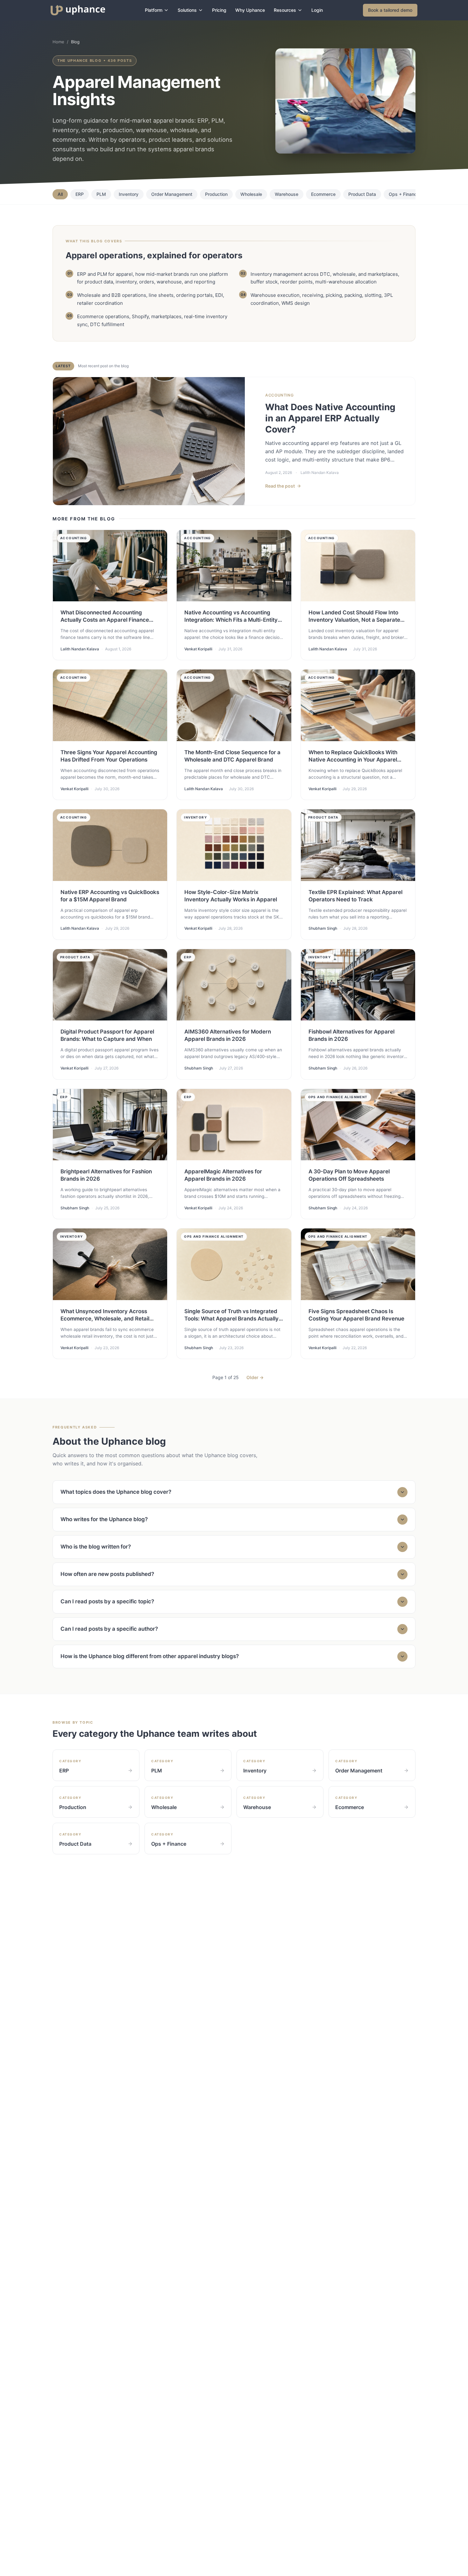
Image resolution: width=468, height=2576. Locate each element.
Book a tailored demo (390, 10)
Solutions (187, 10)
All (60, 194)
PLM (101, 194)
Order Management (172, 194)
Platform (154, 10)
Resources (285, 10)
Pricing (219, 10)
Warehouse (287, 194)
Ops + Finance (404, 194)
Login (317, 10)
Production (216, 194)
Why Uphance (250, 10)
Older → (255, 1377)
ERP (80, 194)
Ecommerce (323, 194)
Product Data (362, 194)
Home (58, 42)
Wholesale (251, 194)
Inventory (129, 194)
